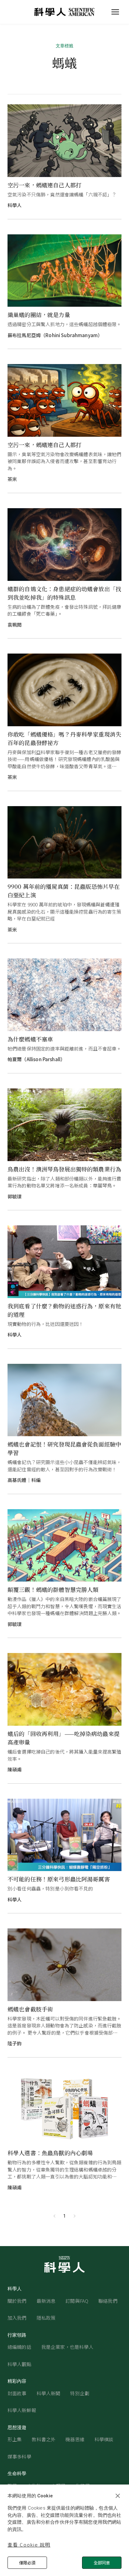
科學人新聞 (49, 2393)
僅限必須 (27, 2563)
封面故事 (17, 2393)
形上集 (15, 2439)
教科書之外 (44, 2439)
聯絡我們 (108, 2301)
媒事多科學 (19, 2456)
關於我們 (17, 2301)
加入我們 (17, 2318)
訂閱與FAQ (77, 2301)
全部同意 (102, 2563)
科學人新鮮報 (22, 2410)
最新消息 (46, 2301)
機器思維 (75, 2439)
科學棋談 (104, 2439)
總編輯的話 (19, 2347)
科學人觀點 (19, 2364)
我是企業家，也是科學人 (67, 2347)
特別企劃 (80, 2393)
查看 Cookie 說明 (29, 2545)
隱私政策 (46, 2318)
